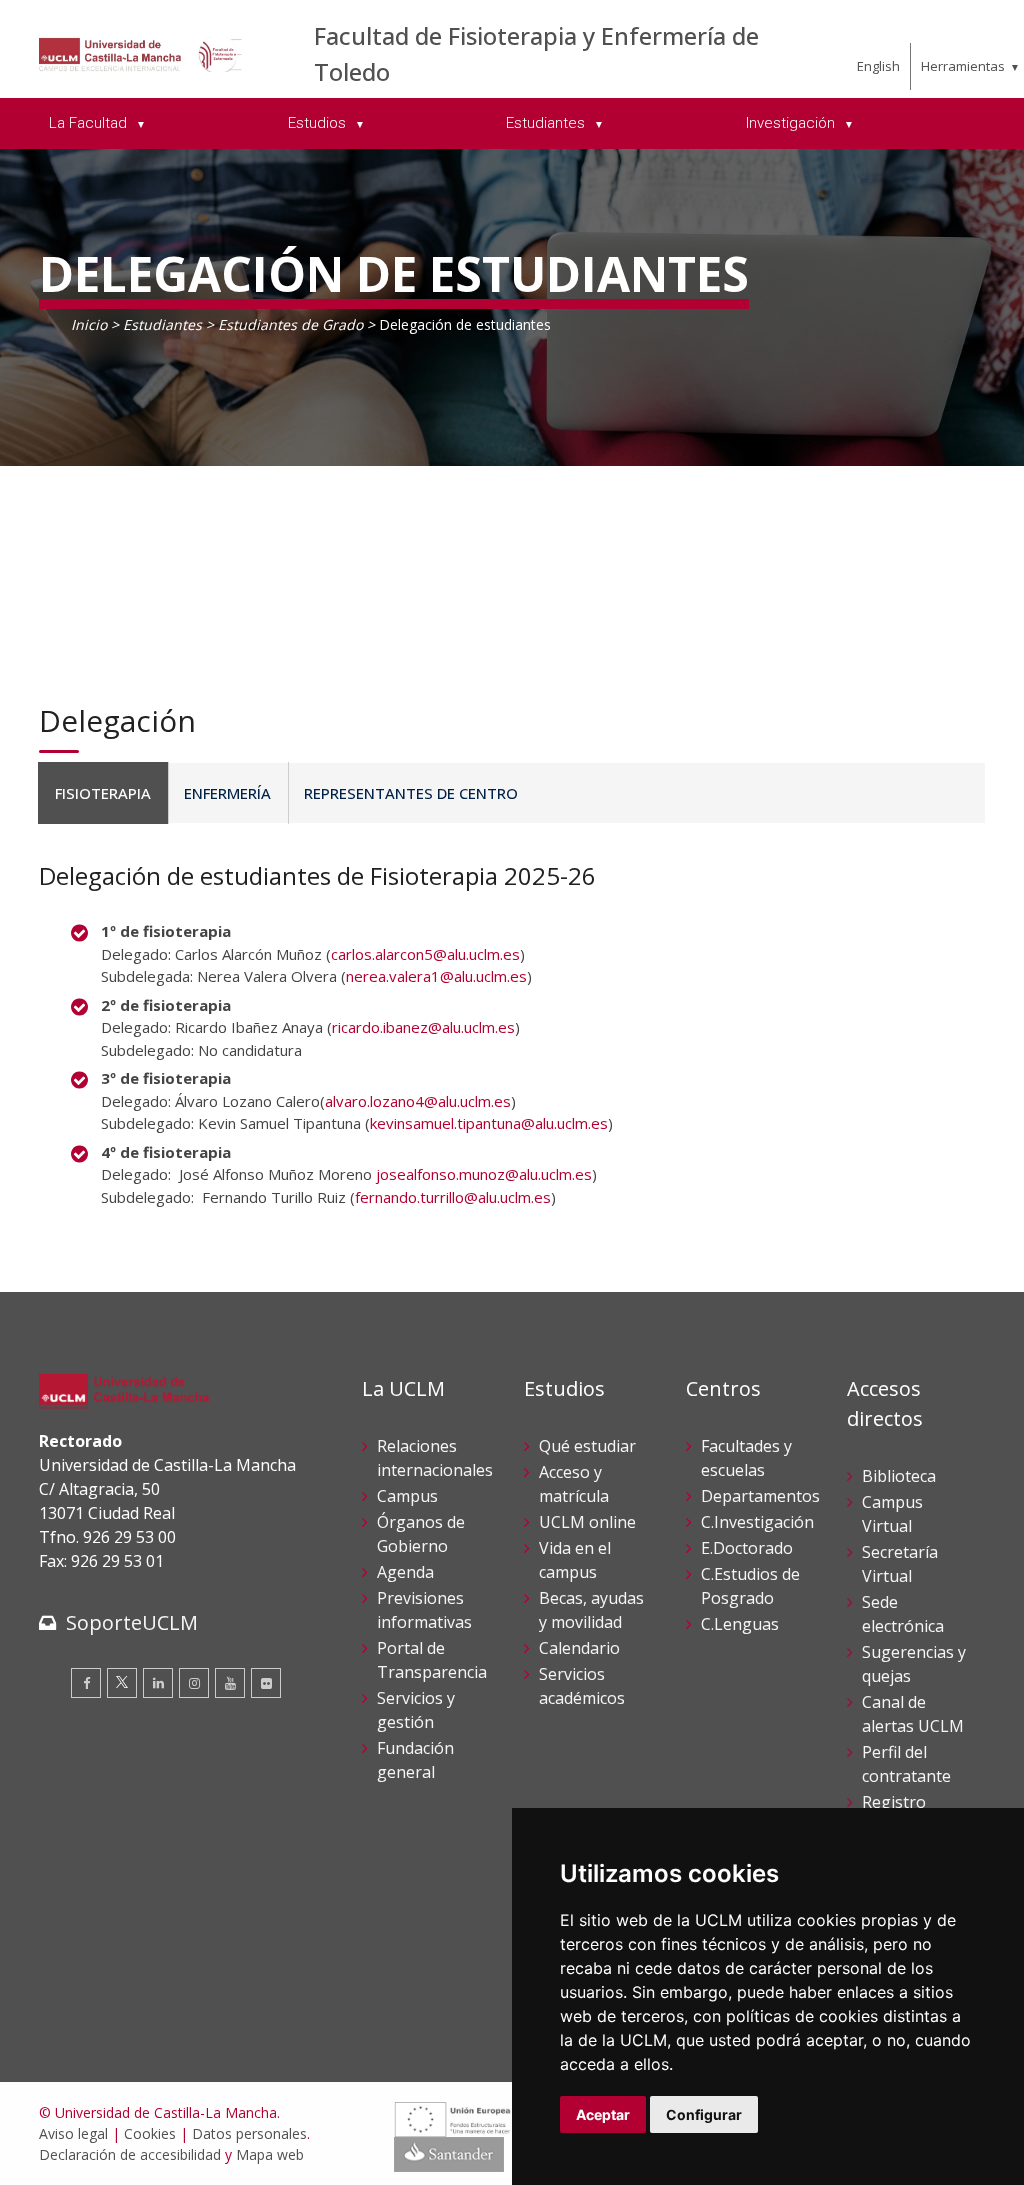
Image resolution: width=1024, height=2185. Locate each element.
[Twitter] (122, 1683)
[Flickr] (266, 1683)
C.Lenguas (740, 1624)
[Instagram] (194, 1683)
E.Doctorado (747, 1548)
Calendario (579, 1648)
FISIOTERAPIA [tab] (103, 793)
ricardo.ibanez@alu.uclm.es (423, 1027)
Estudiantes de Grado (290, 324)
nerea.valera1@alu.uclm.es (436, 976)
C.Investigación (757, 1522)
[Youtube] (230, 1683)
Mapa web (270, 2154)
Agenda (405, 1572)
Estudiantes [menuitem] (547, 123)
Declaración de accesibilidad (130, 2154)
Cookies (150, 2133)
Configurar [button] (704, 2114)
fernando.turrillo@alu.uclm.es (453, 1197)
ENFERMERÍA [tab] (227, 793)
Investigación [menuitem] (792, 123)
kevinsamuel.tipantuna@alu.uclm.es (489, 1123)
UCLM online (587, 1522)
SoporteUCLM (132, 1622)
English (878, 66)
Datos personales (249, 2133)
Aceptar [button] (603, 2114)
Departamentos (760, 1496)
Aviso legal (73, 2133)
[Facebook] (86, 1683)
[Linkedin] (158, 1683)
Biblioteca (899, 1476)
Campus (407, 1496)
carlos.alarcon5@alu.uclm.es (425, 954)
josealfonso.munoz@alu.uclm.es (484, 1174)
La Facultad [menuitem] (90, 123)
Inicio (89, 324)
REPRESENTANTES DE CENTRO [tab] (411, 793)
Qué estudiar (587, 1446)
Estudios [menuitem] (319, 123)
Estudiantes (164, 324)
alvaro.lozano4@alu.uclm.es (418, 1101)
